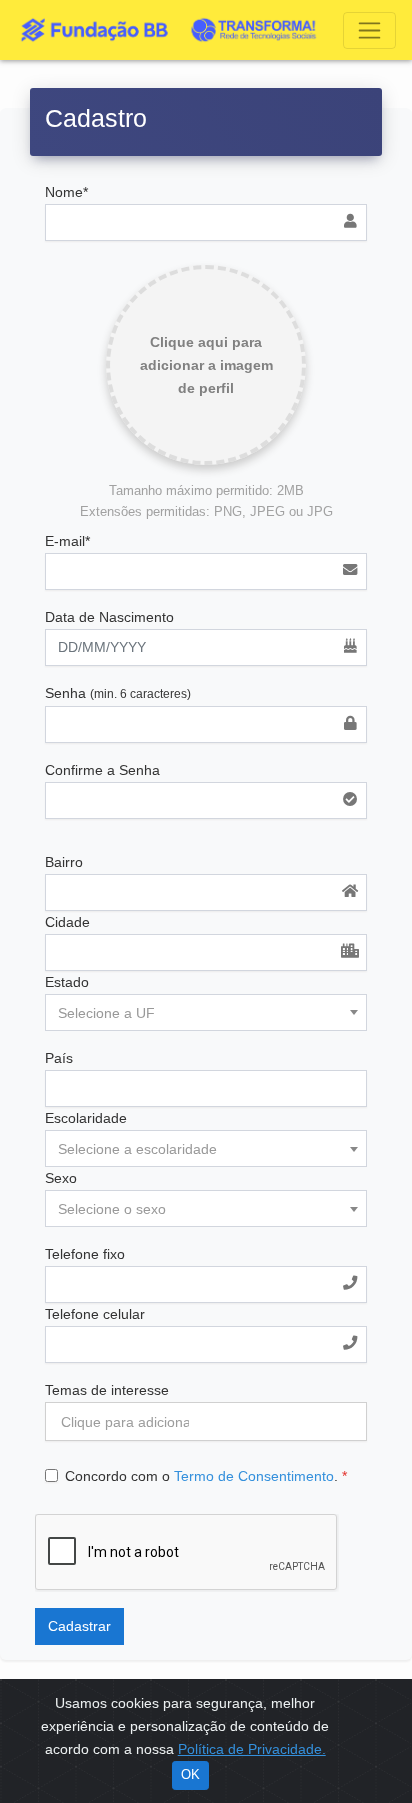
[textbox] (206, 1013)
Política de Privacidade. (252, 1749)
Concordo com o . (206, 1476)
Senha (118, 693)
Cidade (67, 922)
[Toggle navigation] (369, 30)
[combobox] (206, 1012)
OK (190, 1775)
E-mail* (67, 541)
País (59, 1058)
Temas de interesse (107, 1390)
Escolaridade (86, 1118)
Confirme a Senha (102, 770)
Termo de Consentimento (254, 1476)
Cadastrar (79, 1626)
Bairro (64, 862)
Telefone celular (95, 1314)
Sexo (61, 1178)
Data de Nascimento (109, 617)
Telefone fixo (85, 1254)
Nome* (66, 192)
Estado (67, 982)
